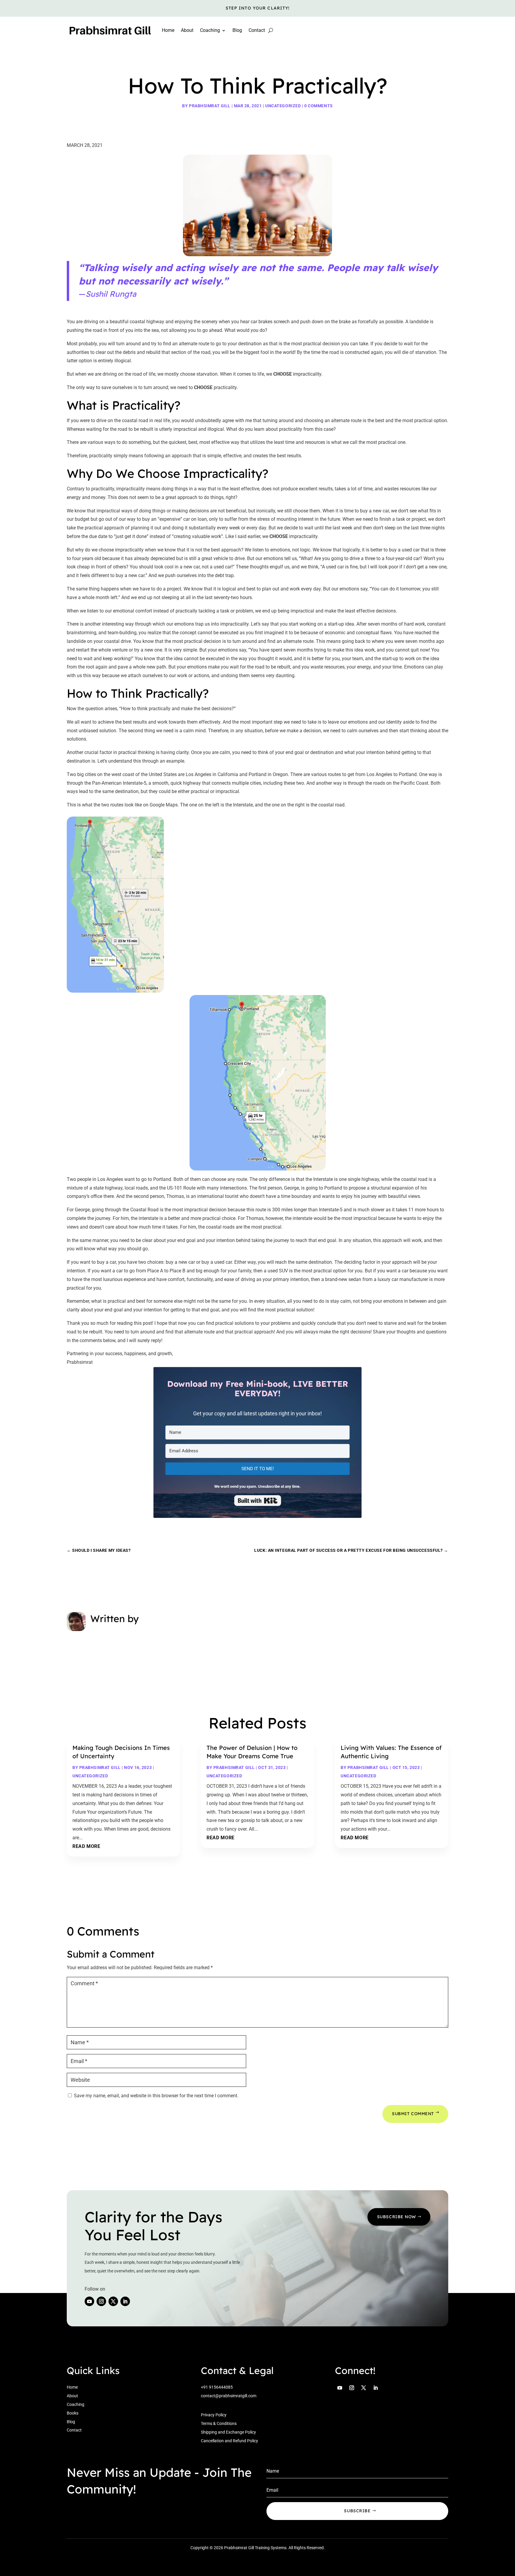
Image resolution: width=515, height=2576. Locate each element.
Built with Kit (258, 1501)
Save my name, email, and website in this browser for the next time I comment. (156, 2096)
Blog (237, 30)
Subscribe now (397, 2217)
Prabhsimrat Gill (210, 106)
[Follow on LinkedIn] (125, 2301)
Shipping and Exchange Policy (228, 2432)
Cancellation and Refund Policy (229, 2441)
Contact (257, 30)
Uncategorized (283, 106)
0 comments (319, 106)
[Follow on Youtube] (89, 2301)
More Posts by (118, 1649)
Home (168, 30)
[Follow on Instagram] (101, 2301)
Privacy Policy (214, 2415)
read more (86, 1846)
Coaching (76, 2404)
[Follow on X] (113, 2301)
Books (73, 2413)
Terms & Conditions (219, 2423)
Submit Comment (413, 2114)
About (187, 30)
